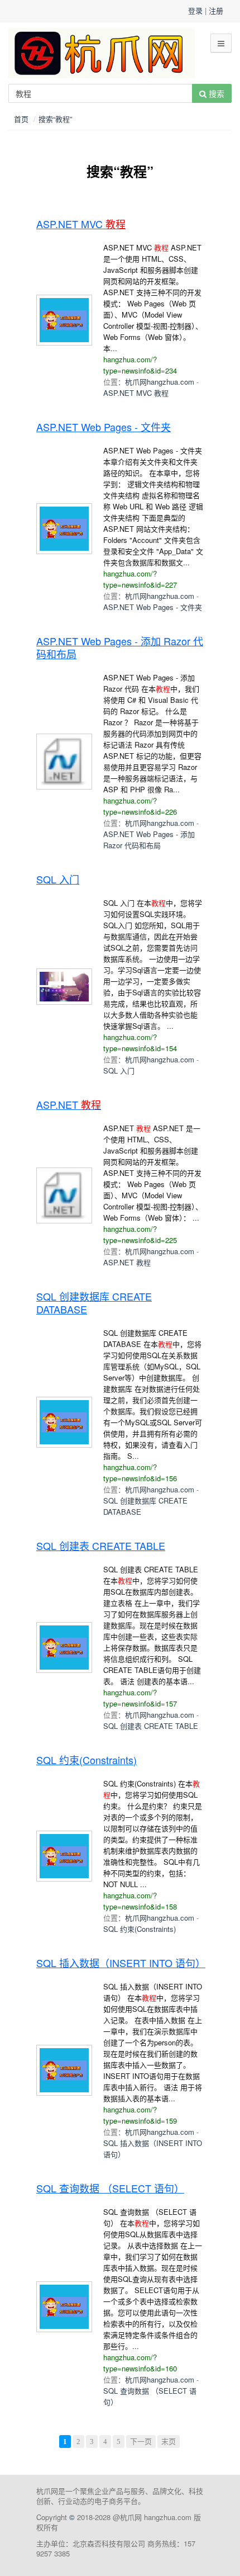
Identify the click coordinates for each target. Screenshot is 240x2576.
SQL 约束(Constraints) (140, 1929)
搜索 (215, 93)
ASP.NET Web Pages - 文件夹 (153, 607)
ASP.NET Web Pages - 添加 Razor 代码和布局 (149, 840)
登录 (195, 10)
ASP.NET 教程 (127, 1262)
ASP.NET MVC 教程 (136, 393)
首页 (21, 119)
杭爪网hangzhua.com (160, 382)
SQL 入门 (119, 1070)
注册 (216, 10)
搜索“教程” (55, 119)
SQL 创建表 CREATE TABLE (151, 1726)
